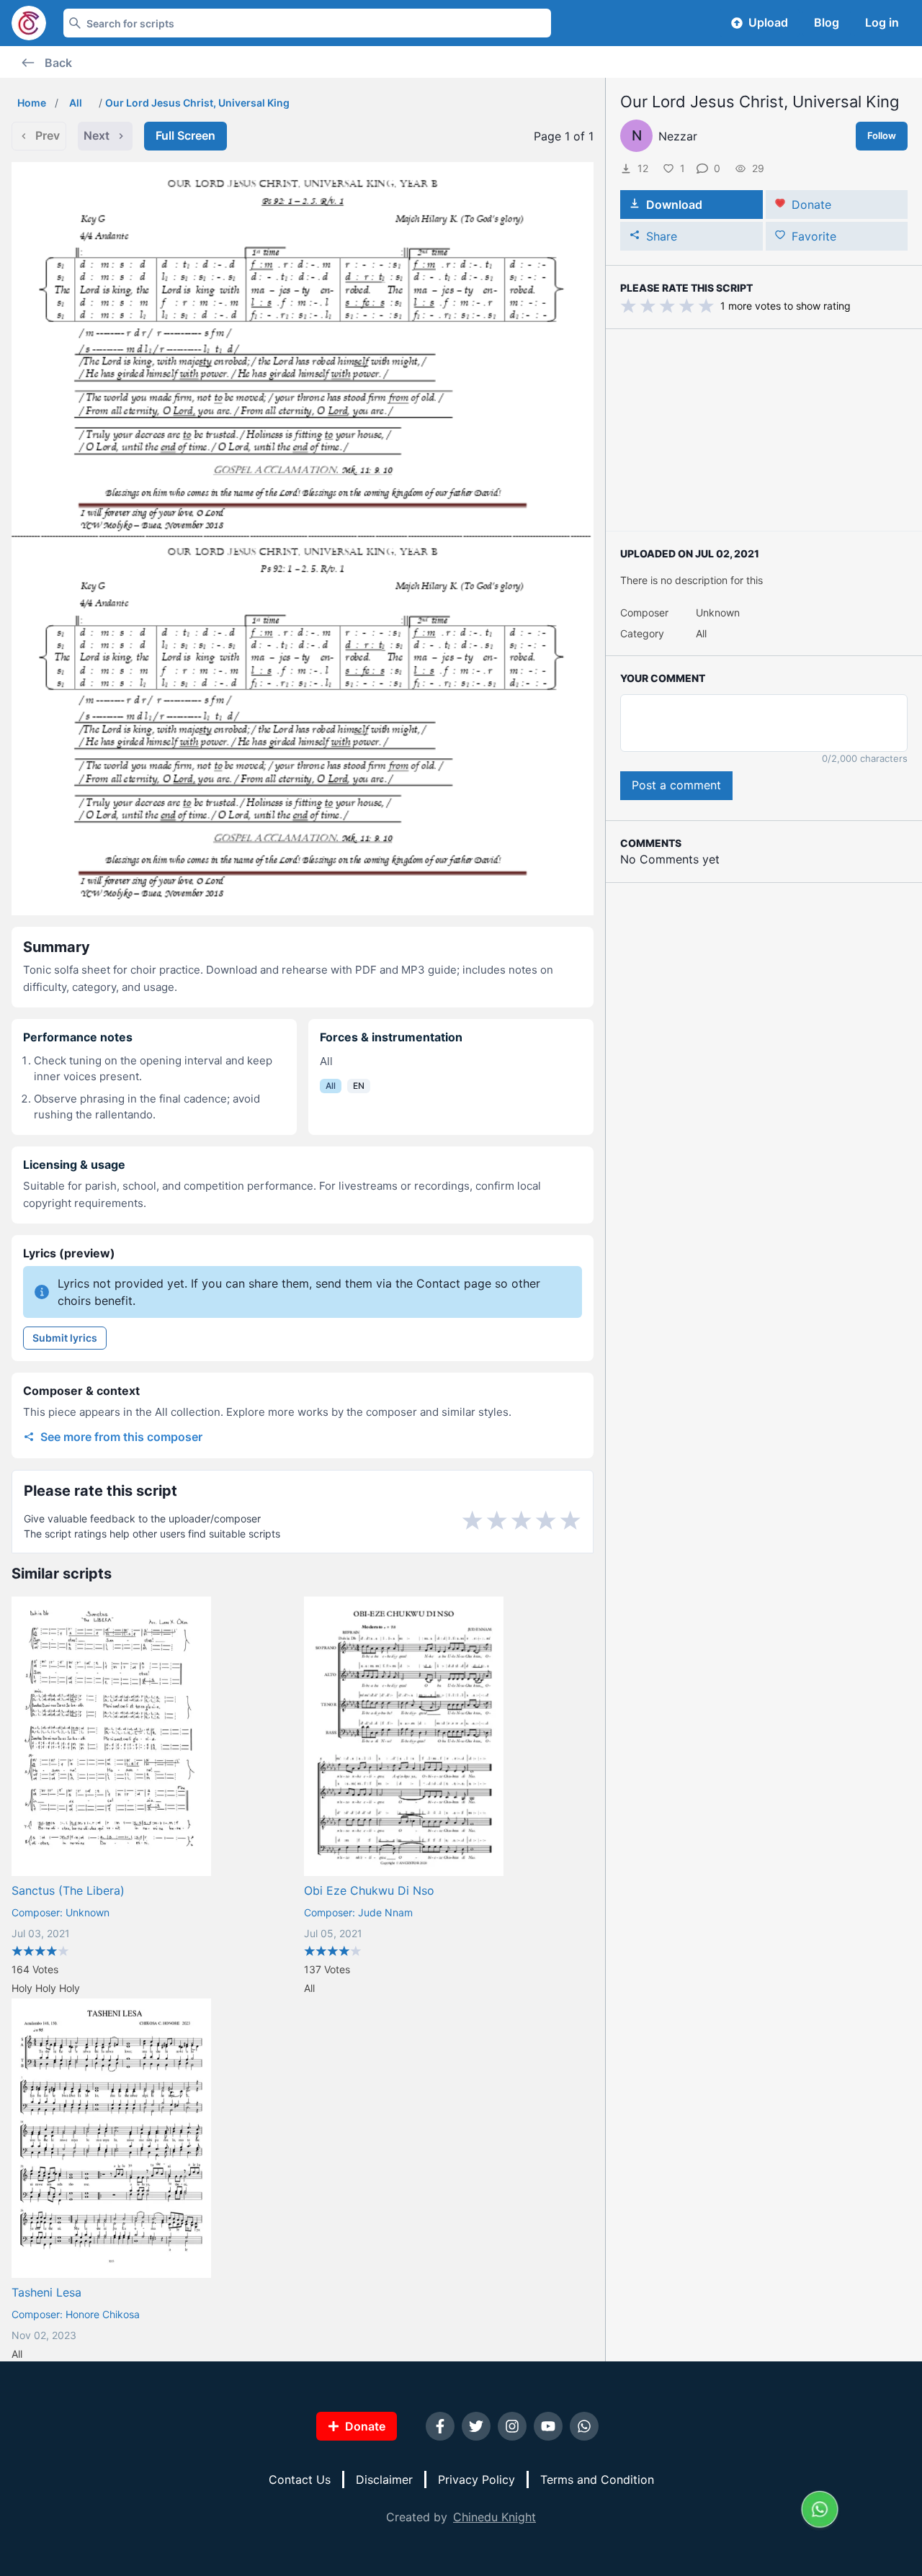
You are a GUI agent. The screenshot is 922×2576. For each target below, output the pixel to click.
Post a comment (676, 785)
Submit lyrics (65, 1338)
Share (662, 236)
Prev (48, 135)
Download (674, 205)
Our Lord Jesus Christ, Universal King (197, 103)
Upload (768, 22)
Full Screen (185, 135)
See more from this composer (121, 1437)
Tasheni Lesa (46, 2292)
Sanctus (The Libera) (68, 1890)
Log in (882, 22)
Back (58, 63)
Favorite (814, 236)
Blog (827, 22)
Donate (811, 205)
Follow (882, 135)
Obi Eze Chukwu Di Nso (369, 1890)
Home (32, 103)
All (76, 103)
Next (97, 135)
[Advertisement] (764, 430)
